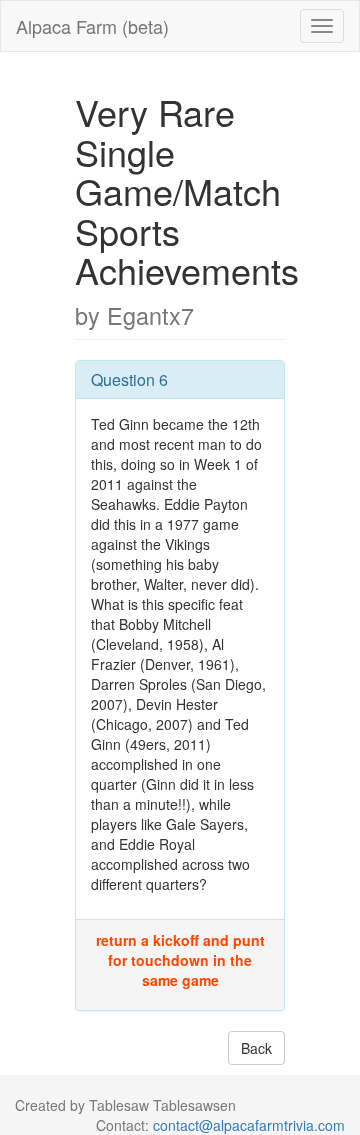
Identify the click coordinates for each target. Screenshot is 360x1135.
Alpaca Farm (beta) (92, 26)
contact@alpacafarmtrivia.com (249, 1125)
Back (256, 1048)
